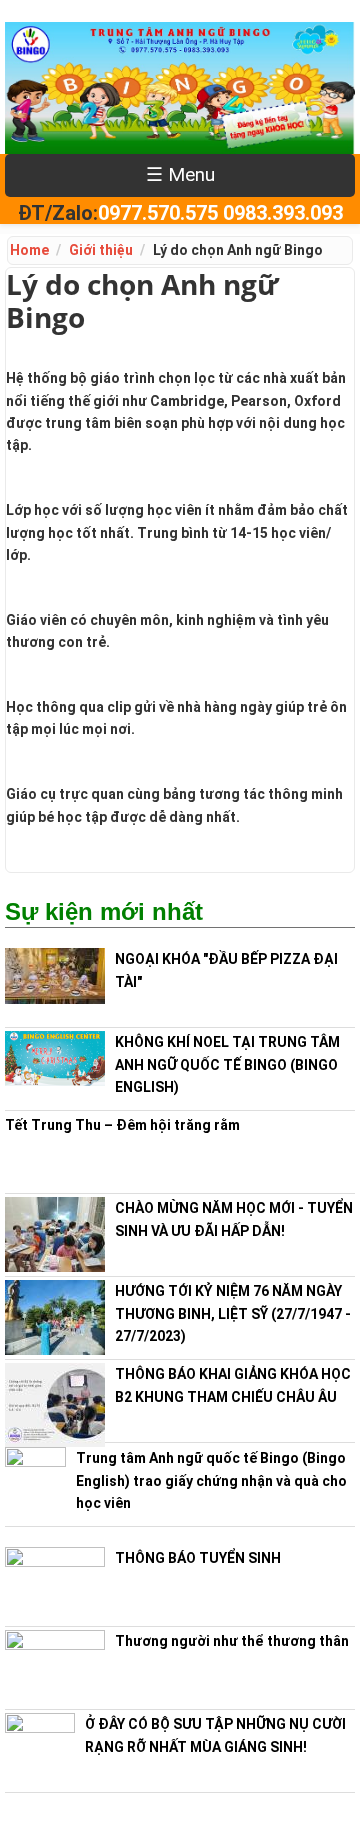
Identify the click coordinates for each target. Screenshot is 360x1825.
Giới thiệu (101, 250)
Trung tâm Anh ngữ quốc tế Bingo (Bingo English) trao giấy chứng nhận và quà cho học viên (211, 1480)
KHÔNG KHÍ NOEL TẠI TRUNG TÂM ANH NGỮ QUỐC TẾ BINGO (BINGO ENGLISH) (227, 1064)
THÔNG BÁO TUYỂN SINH (198, 1558)
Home (29, 250)
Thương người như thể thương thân (232, 1641)
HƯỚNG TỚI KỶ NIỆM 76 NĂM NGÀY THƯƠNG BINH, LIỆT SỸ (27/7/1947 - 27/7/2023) (233, 1313)
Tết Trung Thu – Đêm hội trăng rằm (122, 1125)
